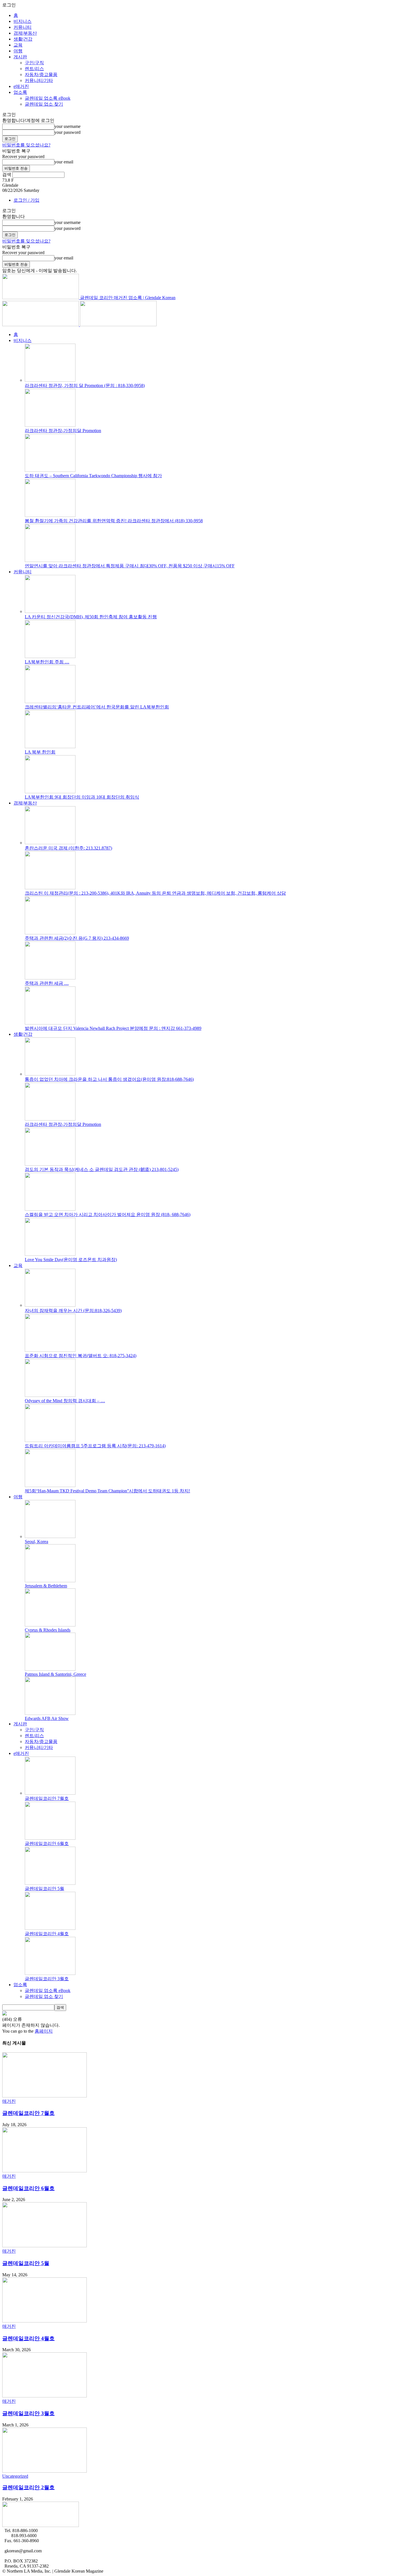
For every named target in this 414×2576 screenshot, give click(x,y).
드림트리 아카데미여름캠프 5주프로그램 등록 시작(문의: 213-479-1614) (95, 1446)
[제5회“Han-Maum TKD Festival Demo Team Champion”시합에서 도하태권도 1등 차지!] (50, 1485)
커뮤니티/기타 (39, 80)
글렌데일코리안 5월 (44, 1889)
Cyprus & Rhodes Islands (48, 1630)
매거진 (9, 2101)
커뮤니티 (23, 27)
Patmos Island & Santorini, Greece (55, 1674)
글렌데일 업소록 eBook (48, 98)
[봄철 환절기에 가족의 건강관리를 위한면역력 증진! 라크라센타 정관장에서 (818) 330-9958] (50, 515)
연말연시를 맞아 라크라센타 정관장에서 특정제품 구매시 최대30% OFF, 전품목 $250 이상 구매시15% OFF (130, 566)
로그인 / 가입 (26, 200)
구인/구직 (34, 63)
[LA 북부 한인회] (50, 747)
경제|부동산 (25, 33)
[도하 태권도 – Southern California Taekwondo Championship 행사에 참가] (50, 470)
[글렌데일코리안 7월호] (50, 1793)
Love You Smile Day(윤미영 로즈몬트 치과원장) (71, 1260)
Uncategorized (15, 2476)
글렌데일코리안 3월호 (47, 1979)
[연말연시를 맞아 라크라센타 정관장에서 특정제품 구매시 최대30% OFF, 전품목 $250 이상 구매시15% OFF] (50, 560)
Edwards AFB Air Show (47, 1718)
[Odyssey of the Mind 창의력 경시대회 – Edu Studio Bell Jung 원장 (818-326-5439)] (50, 1395)
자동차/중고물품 (41, 75)
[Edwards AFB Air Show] (50, 1713)
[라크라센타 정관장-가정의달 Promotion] (50, 425)
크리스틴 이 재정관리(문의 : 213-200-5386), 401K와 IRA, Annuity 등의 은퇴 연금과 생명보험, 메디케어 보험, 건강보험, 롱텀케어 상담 (155, 893)
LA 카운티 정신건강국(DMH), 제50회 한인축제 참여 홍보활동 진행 (91, 617)
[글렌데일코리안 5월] (50, 1883)
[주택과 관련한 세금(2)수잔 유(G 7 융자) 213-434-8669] (50, 933)
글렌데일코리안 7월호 (47, 1798)
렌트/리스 (34, 69)
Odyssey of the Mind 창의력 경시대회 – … (65, 1401)
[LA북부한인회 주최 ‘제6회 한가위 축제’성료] (50, 656)
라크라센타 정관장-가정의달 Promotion (63, 431)
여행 (18, 51)
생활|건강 (23, 39)
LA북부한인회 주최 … (47, 662)
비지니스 (23, 21)
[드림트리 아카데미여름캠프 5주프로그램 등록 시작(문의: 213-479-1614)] (50, 1440)
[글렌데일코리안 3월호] (50, 1973)
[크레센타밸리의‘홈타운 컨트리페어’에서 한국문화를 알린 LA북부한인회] (50, 702)
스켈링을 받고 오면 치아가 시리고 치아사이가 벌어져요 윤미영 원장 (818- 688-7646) (108, 1214)
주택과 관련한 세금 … (47, 983)
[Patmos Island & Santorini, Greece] (50, 1669)
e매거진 (21, 86)
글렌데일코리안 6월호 (47, 1843)
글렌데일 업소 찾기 (44, 104)
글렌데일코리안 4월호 (47, 1934)
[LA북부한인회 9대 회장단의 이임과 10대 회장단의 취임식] (50, 792)
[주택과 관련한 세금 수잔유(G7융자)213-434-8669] (50, 978)
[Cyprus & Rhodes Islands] (50, 1625)
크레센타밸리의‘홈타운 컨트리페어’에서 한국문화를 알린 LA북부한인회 (97, 707)
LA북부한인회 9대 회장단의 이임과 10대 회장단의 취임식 (82, 797)
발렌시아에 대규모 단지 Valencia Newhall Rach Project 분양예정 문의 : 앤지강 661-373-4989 (113, 1028)
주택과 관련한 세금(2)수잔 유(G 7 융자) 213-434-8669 (77, 938)
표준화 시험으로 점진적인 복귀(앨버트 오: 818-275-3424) (81, 1356)
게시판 (20, 57)
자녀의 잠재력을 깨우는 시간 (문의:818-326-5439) (73, 1311)
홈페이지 (44, 2031)
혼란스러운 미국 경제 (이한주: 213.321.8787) (68, 848)
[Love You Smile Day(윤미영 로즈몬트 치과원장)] (50, 1254)
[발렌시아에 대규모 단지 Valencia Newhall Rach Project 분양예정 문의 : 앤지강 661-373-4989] (50, 1023)
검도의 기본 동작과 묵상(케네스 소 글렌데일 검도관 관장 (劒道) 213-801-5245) (102, 1169)
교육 (18, 45)
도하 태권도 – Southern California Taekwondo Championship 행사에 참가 (93, 476)
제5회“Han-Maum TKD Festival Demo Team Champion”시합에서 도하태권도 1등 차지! (107, 1491)
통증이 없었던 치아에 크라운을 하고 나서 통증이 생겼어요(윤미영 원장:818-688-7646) (109, 1079)
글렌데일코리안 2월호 (28, 2487)
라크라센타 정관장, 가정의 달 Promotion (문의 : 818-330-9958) (85, 385)
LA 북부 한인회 (40, 752)
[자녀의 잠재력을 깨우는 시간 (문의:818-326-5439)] (50, 1305)
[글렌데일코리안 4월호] (50, 1928)
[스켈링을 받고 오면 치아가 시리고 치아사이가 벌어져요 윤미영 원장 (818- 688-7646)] (50, 1209)
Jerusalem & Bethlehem (46, 1586)
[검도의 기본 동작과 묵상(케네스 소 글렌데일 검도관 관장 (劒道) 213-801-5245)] (50, 1164)
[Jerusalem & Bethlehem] (50, 1581)
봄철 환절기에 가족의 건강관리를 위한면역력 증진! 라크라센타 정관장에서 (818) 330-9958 (114, 521)
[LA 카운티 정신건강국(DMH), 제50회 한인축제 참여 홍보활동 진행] (50, 611)
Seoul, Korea (36, 1542)
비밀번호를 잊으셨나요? (26, 145)
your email (64, 162)
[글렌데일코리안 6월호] (50, 1838)
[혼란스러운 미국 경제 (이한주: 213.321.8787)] (50, 843)
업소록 (20, 92)
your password (67, 132)
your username (67, 126)
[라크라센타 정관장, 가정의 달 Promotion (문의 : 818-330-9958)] (50, 380)
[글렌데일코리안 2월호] (44, 2471)
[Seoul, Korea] (50, 1536)
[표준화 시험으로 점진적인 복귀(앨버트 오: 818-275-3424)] (50, 1350)
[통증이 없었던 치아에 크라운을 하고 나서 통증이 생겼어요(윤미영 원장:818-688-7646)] (50, 1074)
